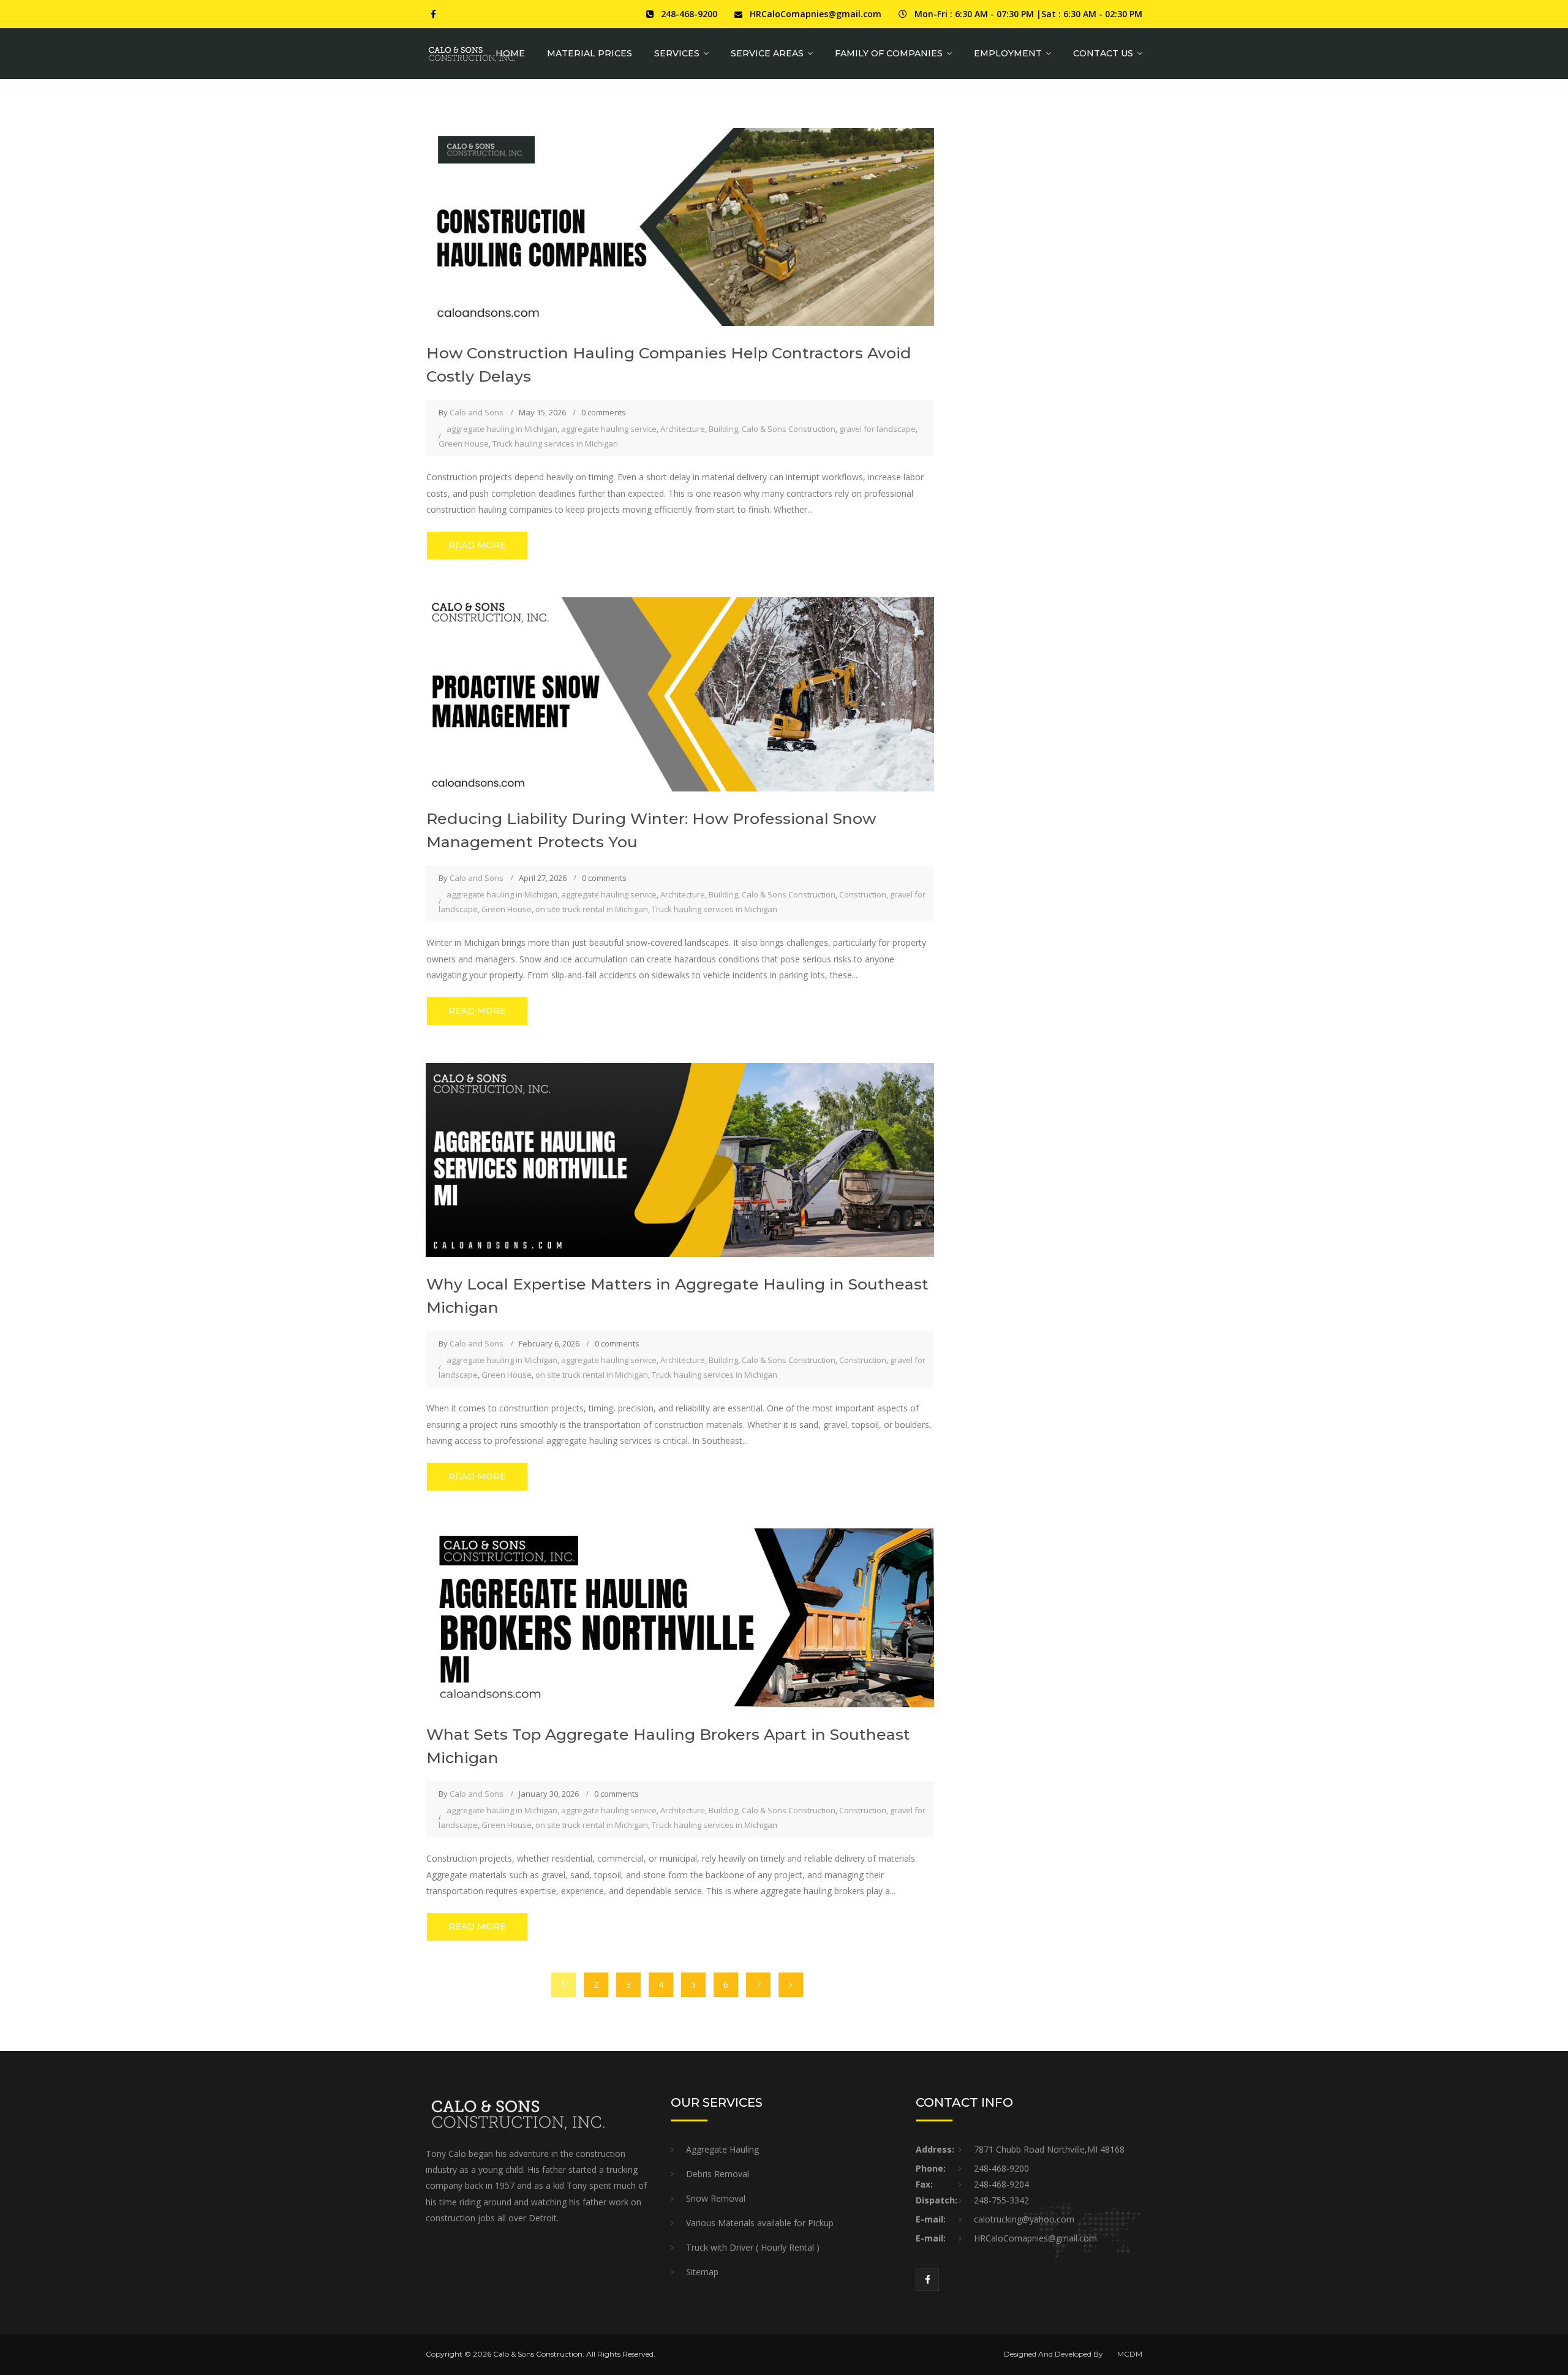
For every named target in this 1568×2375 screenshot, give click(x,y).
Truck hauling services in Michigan (555, 444)
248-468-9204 (1001, 2184)
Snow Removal (716, 2198)
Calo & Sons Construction (789, 429)
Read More (477, 545)
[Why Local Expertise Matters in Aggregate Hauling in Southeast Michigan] (680, 1159)
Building (723, 429)
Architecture (683, 429)
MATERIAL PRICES (590, 53)
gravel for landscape (877, 429)
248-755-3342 (1001, 2200)
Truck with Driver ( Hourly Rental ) (753, 2247)
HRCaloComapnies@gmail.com (816, 14)
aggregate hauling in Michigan (502, 429)
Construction (863, 894)
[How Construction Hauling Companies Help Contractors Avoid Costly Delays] (680, 226)
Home (510, 53)
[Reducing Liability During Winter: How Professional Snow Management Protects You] (680, 693)
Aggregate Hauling (722, 2149)
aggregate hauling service (609, 429)
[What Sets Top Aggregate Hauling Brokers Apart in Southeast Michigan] (680, 1617)
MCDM (1130, 2354)
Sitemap (702, 2272)
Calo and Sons (477, 412)
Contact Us (1103, 53)
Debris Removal (718, 2174)
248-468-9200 (689, 14)
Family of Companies (889, 53)
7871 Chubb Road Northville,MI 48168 (1049, 2149)
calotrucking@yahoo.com (1024, 2219)
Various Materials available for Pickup (760, 2223)
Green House (464, 444)
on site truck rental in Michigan (592, 909)
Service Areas (767, 53)
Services (677, 53)
